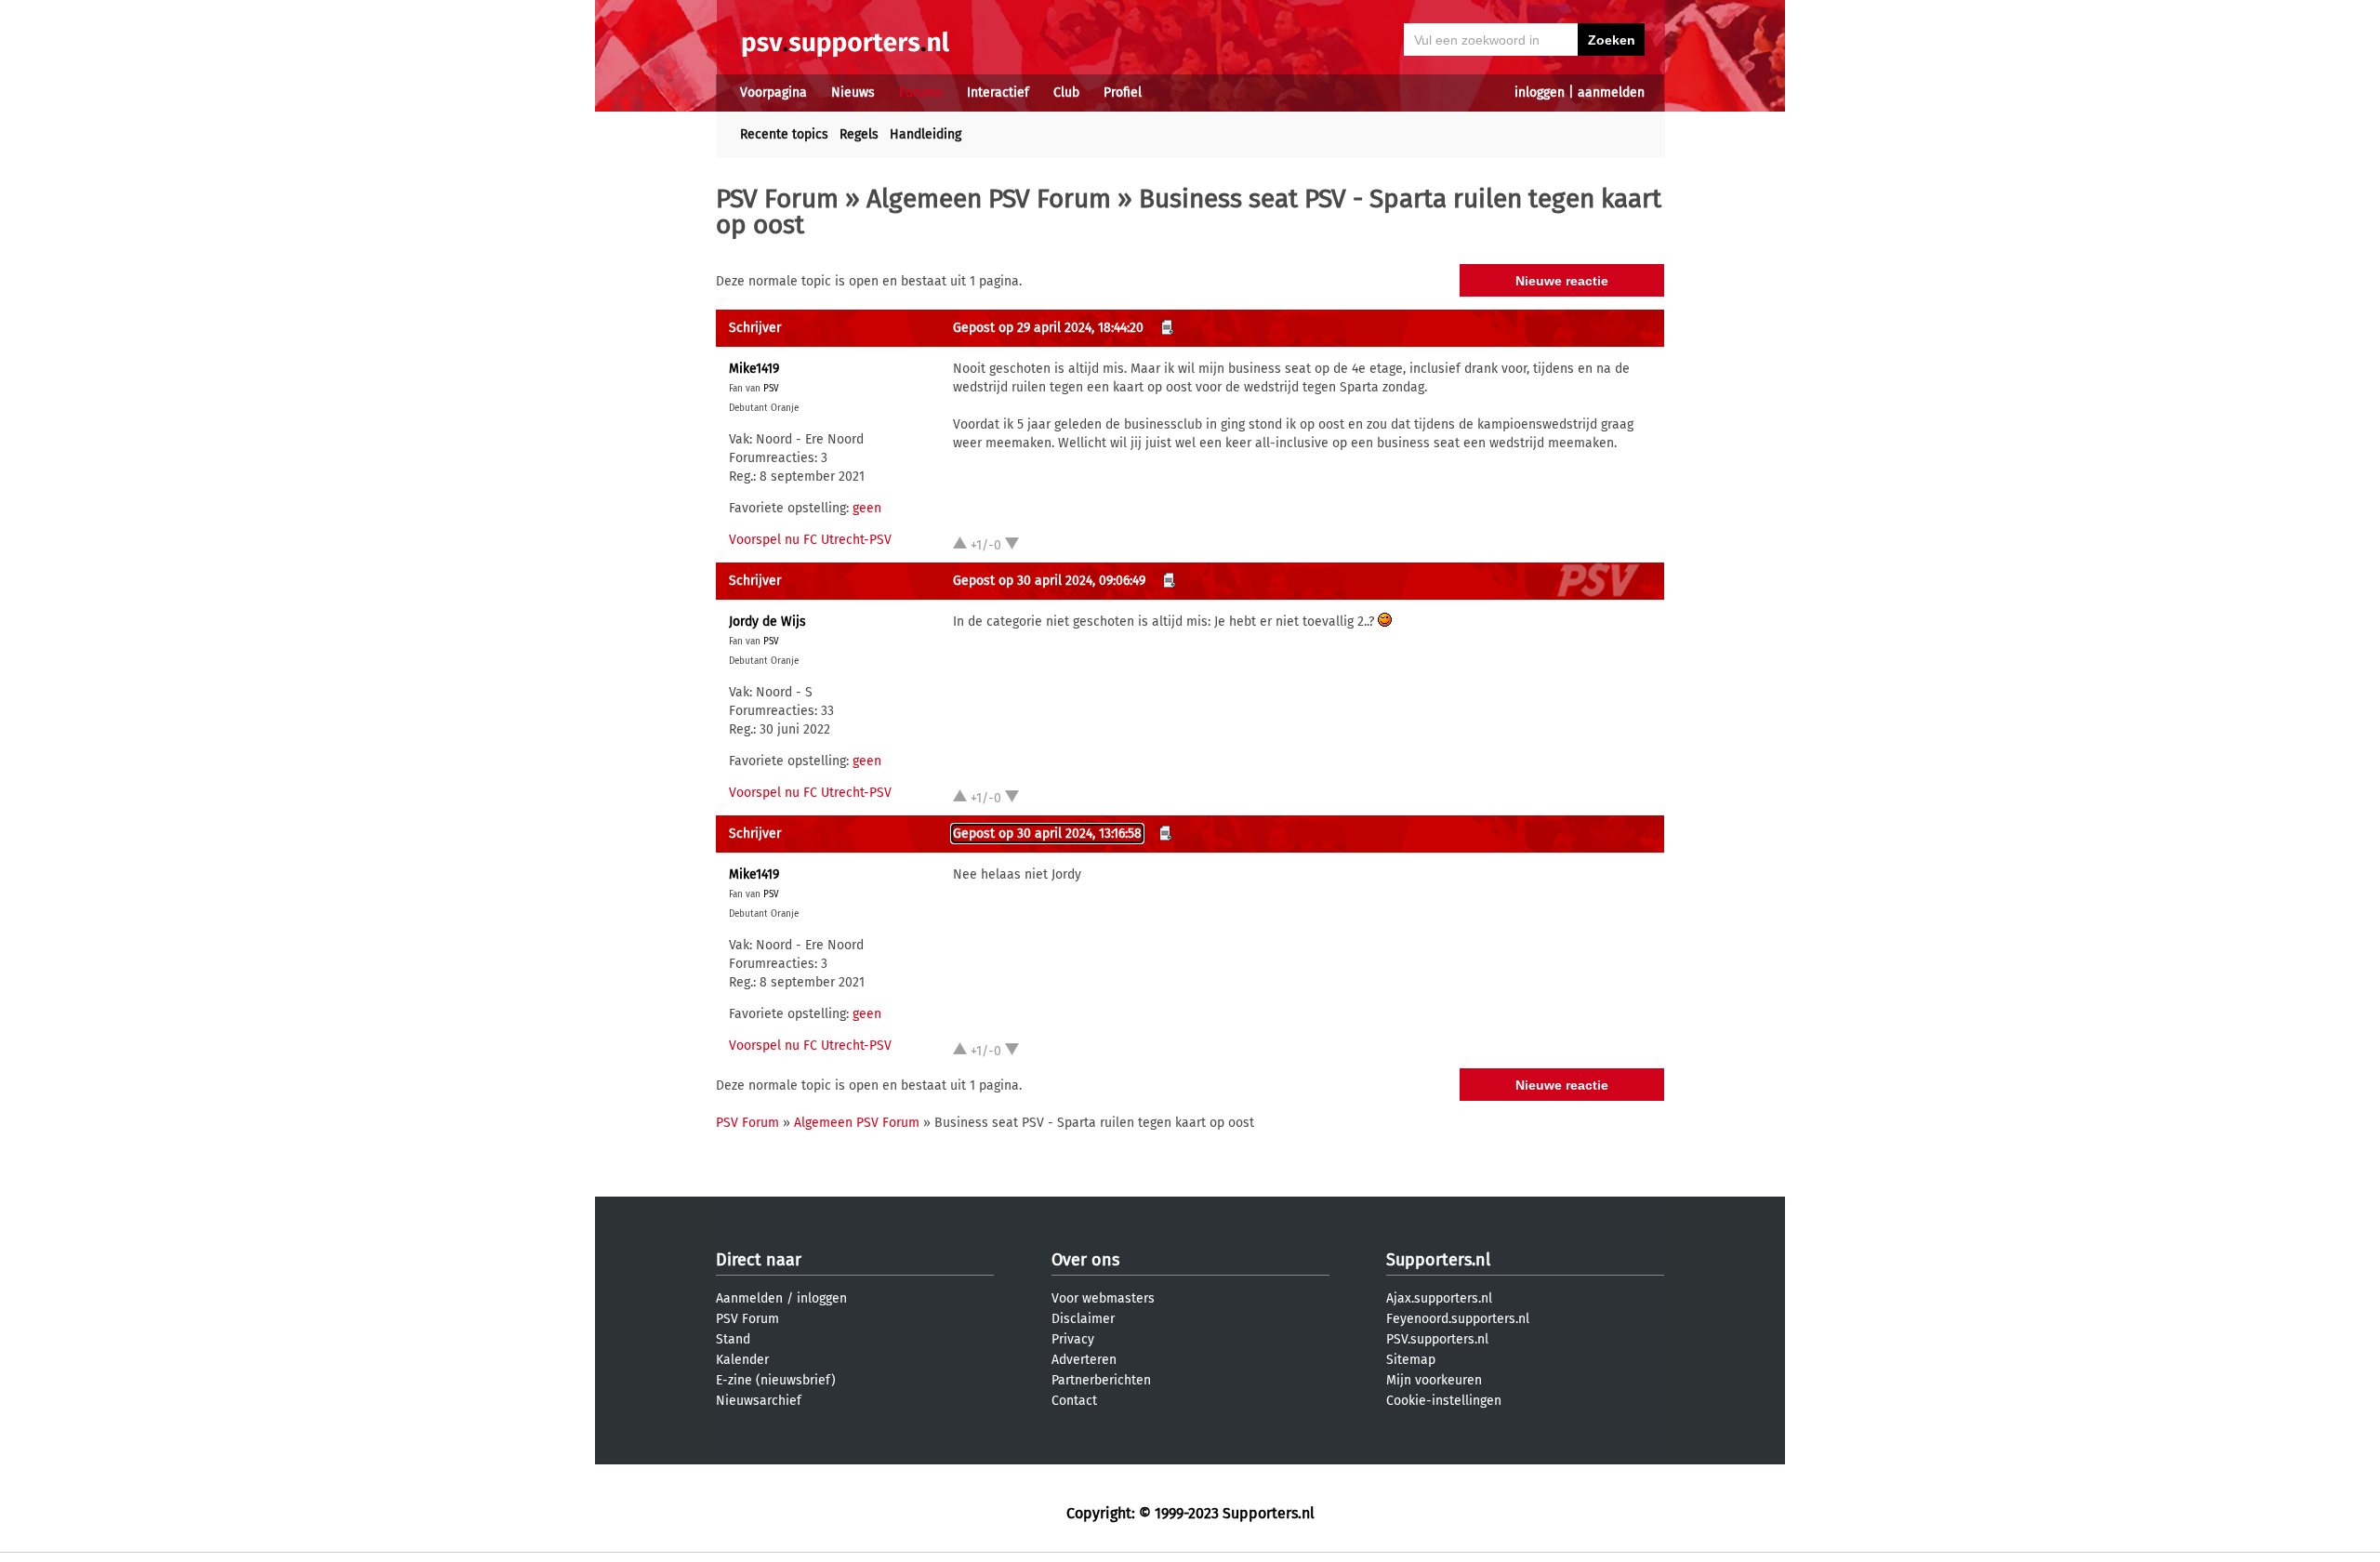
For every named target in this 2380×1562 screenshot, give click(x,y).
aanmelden (1611, 93)
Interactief (998, 93)
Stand (733, 1339)
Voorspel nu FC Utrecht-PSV (810, 540)
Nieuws (853, 93)
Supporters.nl (1438, 1260)
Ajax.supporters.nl (1439, 1298)
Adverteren (1084, 1360)
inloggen (1540, 93)
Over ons (1085, 1260)
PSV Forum (777, 199)
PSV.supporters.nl (1437, 1339)
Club (1066, 93)
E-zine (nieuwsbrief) (776, 1380)
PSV (771, 389)
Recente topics (784, 134)
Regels (859, 134)
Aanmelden (749, 1298)
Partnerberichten (1101, 1380)
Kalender (742, 1360)
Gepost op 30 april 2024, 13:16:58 (1047, 834)
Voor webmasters (1103, 1298)
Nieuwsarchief (759, 1401)
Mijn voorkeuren (1434, 1380)
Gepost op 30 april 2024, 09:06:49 (1049, 581)
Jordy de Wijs (767, 622)
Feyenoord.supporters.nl (1458, 1319)
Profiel (1123, 93)
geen (867, 508)
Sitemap (1411, 1360)
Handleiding (926, 134)
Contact (1074, 1401)
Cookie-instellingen (1444, 1401)
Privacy (1073, 1339)
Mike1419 (754, 369)
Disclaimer (1083, 1319)
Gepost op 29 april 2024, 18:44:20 (1048, 328)
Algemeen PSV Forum (989, 199)
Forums (921, 93)
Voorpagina (773, 93)
